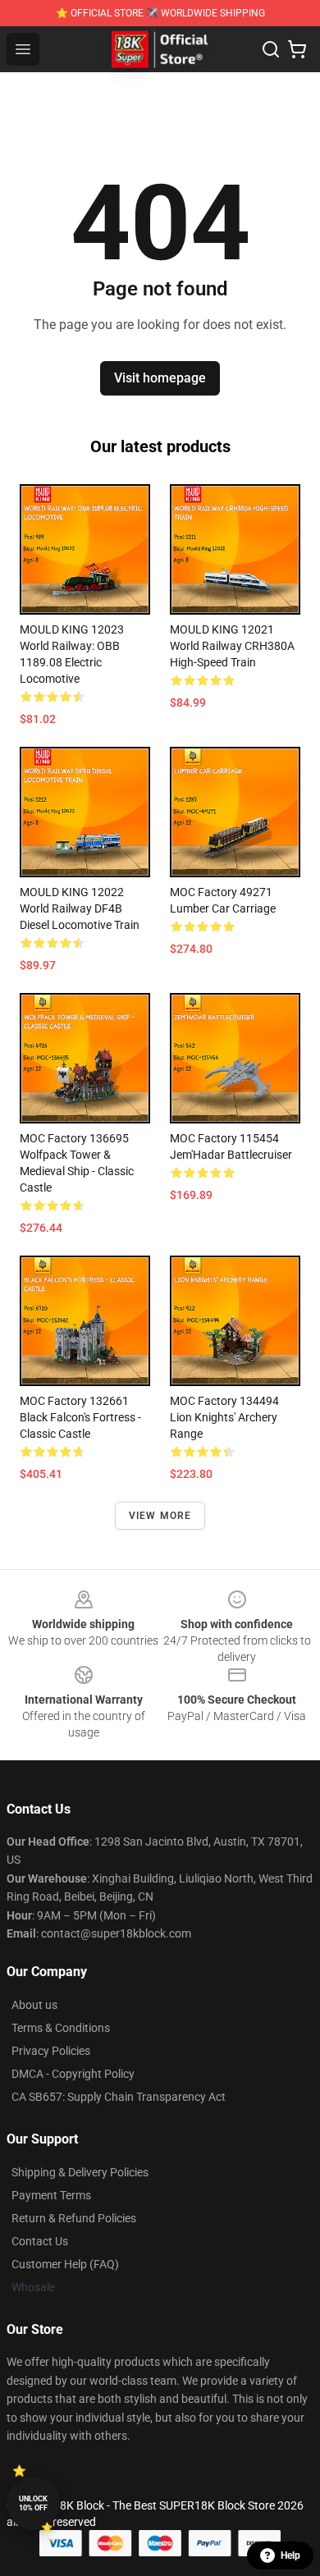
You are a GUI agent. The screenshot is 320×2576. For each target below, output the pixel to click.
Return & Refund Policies (74, 2218)
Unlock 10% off (33, 2503)
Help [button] (290, 2555)
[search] (271, 49)
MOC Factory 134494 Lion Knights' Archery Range (224, 1417)
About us (34, 2005)
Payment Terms (51, 2195)
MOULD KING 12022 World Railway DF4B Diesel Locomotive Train (80, 908)
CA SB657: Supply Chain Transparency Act (119, 2097)
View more (160, 1516)
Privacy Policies (51, 2051)
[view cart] (297, 49)
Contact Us (40, 2241)
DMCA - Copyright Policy (73, 2074)
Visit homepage (160, 378)
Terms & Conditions (61, 2028)
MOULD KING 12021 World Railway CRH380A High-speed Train (232, 646)
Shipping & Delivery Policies (80, 2172)
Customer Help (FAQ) (65, 2264)
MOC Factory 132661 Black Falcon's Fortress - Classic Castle (80, 1417)
